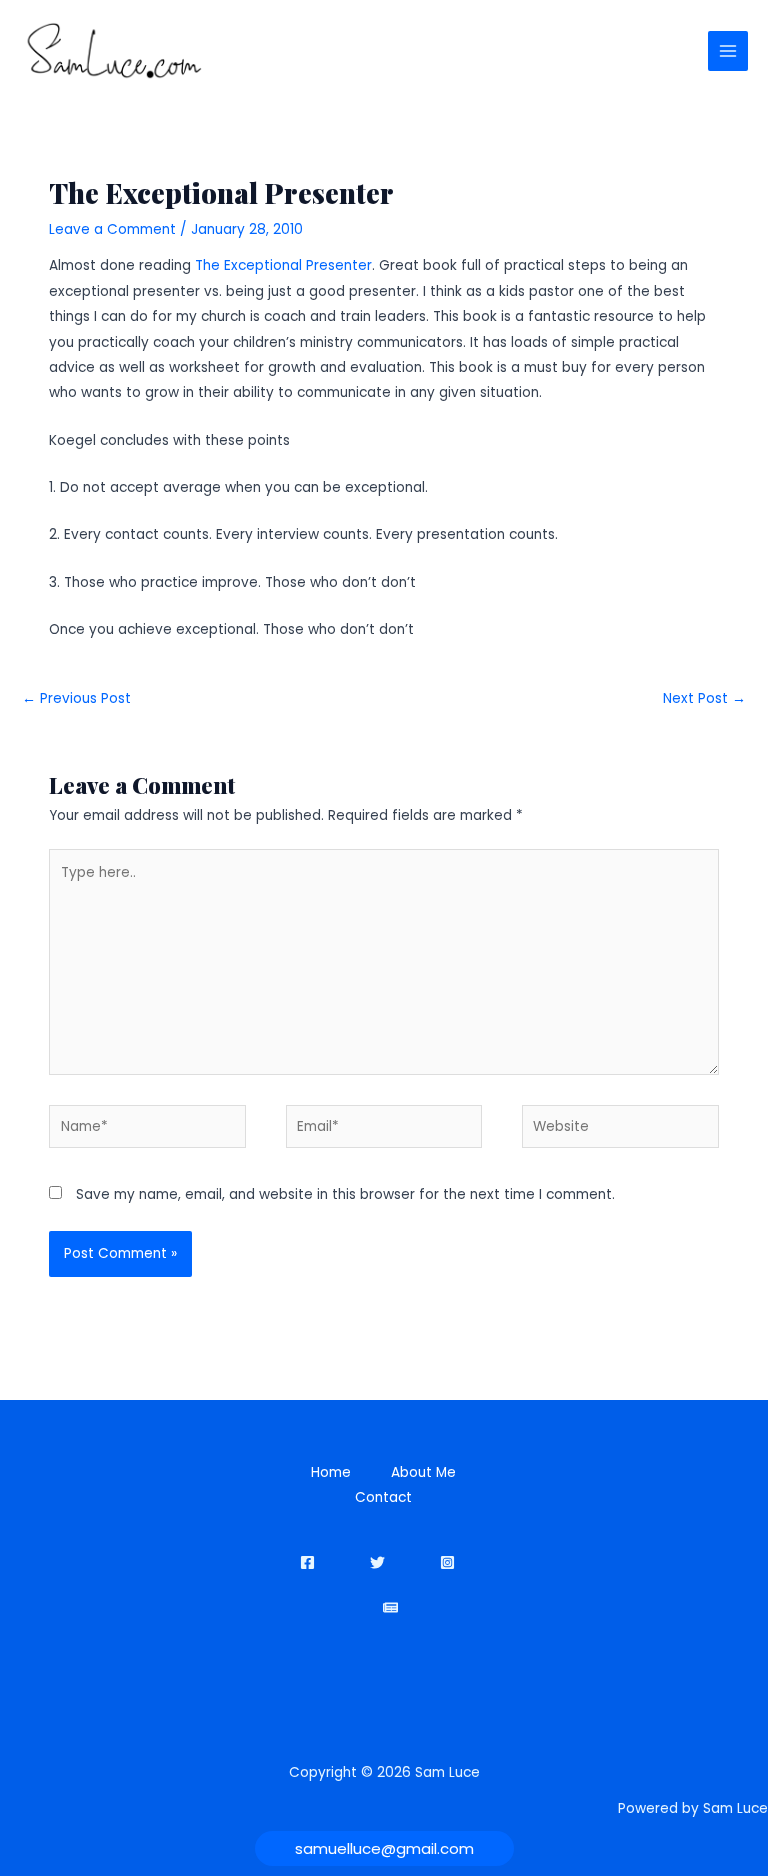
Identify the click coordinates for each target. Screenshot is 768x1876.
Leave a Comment (112, 229)
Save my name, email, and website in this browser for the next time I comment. (345, 1194)
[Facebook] (307, 1562)
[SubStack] (390, 1607)
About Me (423, 1472)
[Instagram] (447, 1562)
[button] (384, 1848)
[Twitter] (377, 1562)
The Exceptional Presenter (283, 265)
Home (331, 1472)
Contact (383, 1497)
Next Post (704, 698)
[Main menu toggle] (728, 51)
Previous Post (76, 698)
